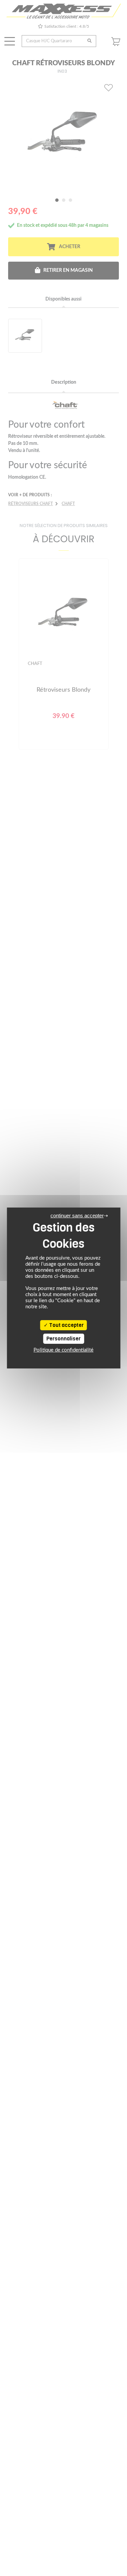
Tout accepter (66, 1325)
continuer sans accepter (77, 1215)
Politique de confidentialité (63, 1350)
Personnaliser (63, 1339)
